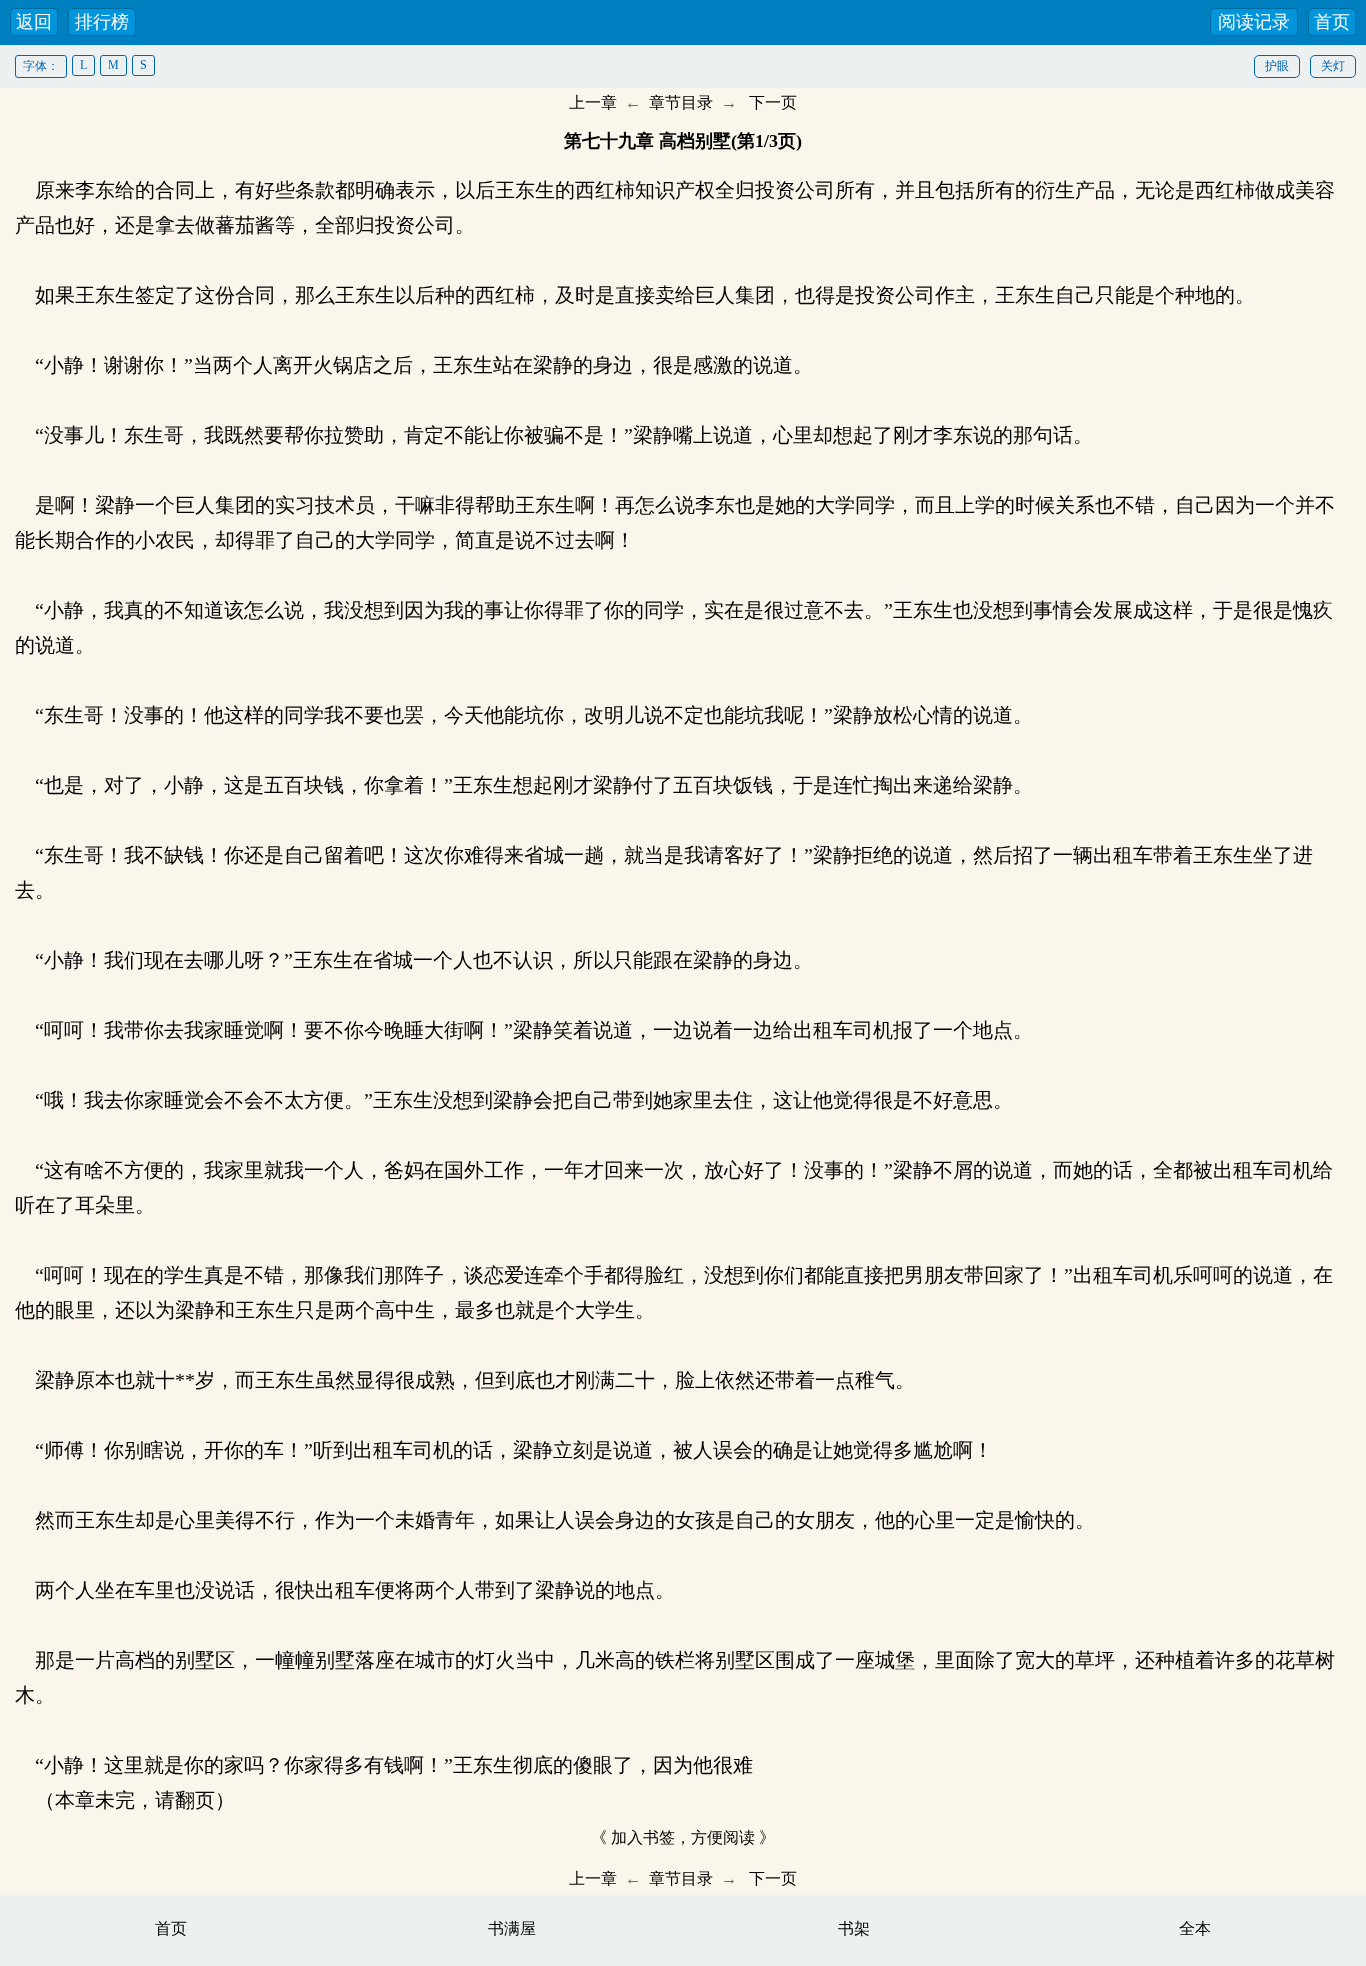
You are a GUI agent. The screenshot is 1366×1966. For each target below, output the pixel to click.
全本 (1195, 1928)
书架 (854, 1928)
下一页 (773, 102)
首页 (1332, 22)
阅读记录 (1254, 22)
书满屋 (512, 1928)
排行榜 (102, 22)
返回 (34, 22)
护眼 (1277, 66)
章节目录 (681, 102)
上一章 (593, 102)
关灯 (1333, 66)
